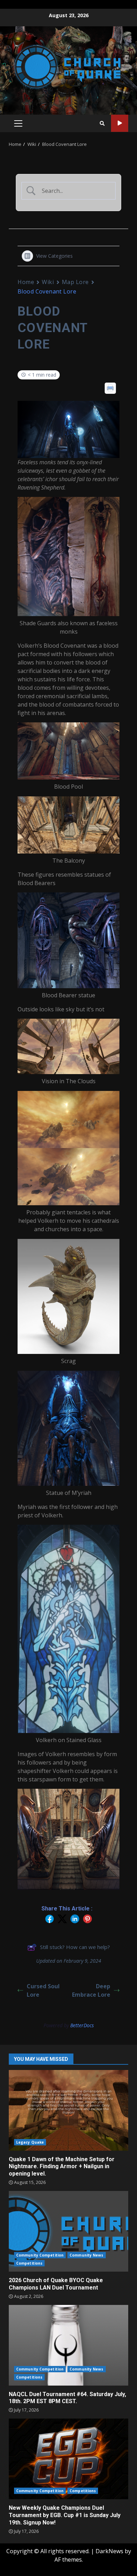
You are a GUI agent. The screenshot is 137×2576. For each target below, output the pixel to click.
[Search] (102, 123)
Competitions (29, 2263)
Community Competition (40, 2255)
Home (26, 282)
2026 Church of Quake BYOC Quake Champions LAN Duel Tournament (68, 2231)
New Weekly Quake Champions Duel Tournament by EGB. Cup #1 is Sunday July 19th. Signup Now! (68, 2459)
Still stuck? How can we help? (75, 1947)
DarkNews (109, 2551)
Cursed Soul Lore (43, 1990)
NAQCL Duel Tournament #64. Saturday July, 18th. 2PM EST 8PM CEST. (68, 2345)
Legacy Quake (30, 2142)
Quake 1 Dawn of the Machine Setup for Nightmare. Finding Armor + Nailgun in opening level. (68, 2110)
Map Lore (75, 282)
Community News (86, 2255)
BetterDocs (82, 2025)
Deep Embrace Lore (91, 1990)
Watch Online (120, 123)
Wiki (48, 282)
